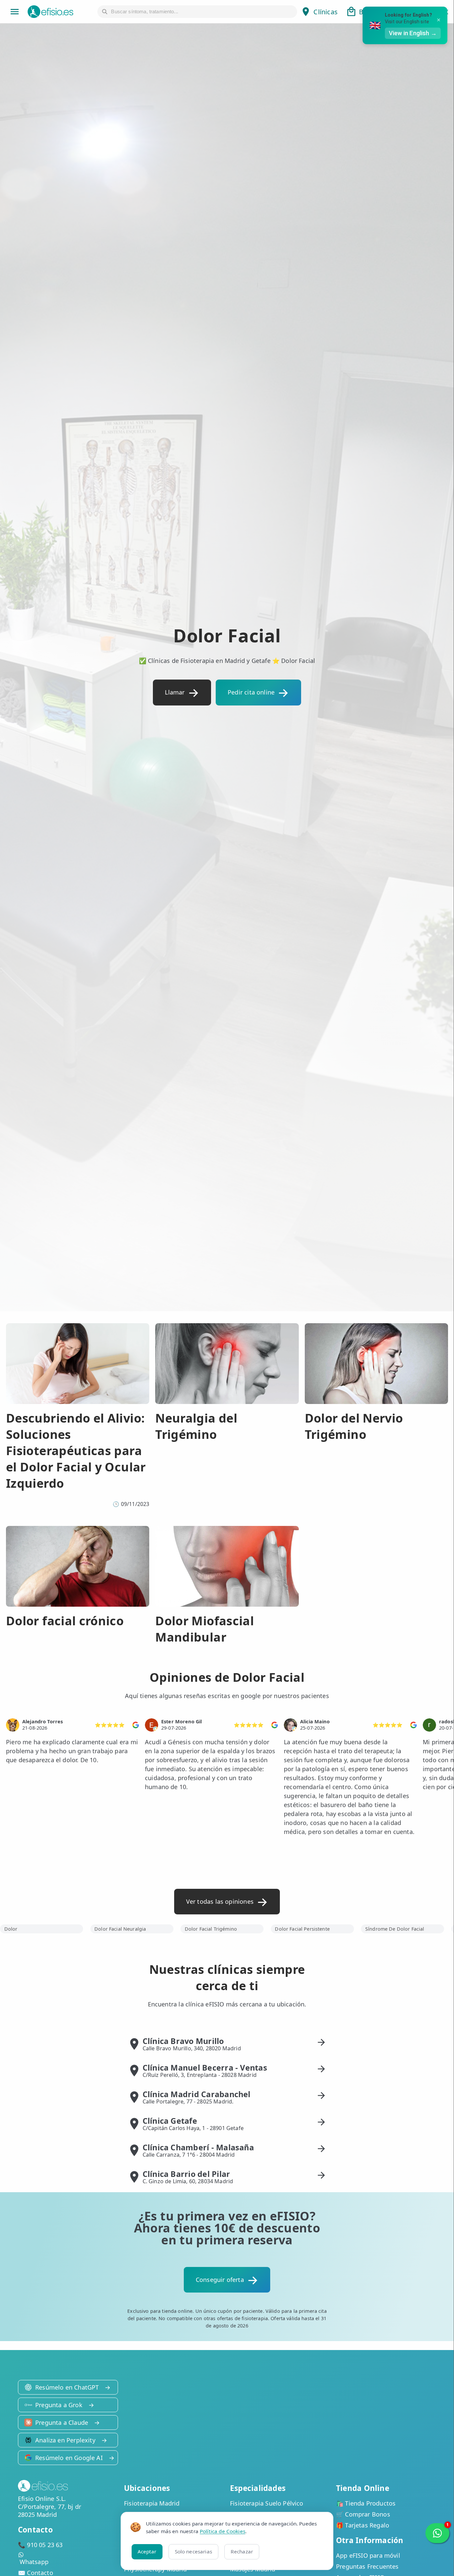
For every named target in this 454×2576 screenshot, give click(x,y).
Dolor (11, 1929)
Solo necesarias (193, 2551)
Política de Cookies (223, 2531)
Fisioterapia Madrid (152, 2503)
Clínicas (325, 12)
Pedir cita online (251, 692)
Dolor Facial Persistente (302, 1929)
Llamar (175, 692)
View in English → (413, 33)
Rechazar (242, 2551)
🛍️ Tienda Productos (366, 2503)
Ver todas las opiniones (220, 1901)
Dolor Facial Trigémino (211, 1929)
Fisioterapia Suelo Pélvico (267, 2503)
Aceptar (147, 2551)
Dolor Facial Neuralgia (120, 1929)
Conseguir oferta (220, 2280)
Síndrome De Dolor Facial (395, 1929)
